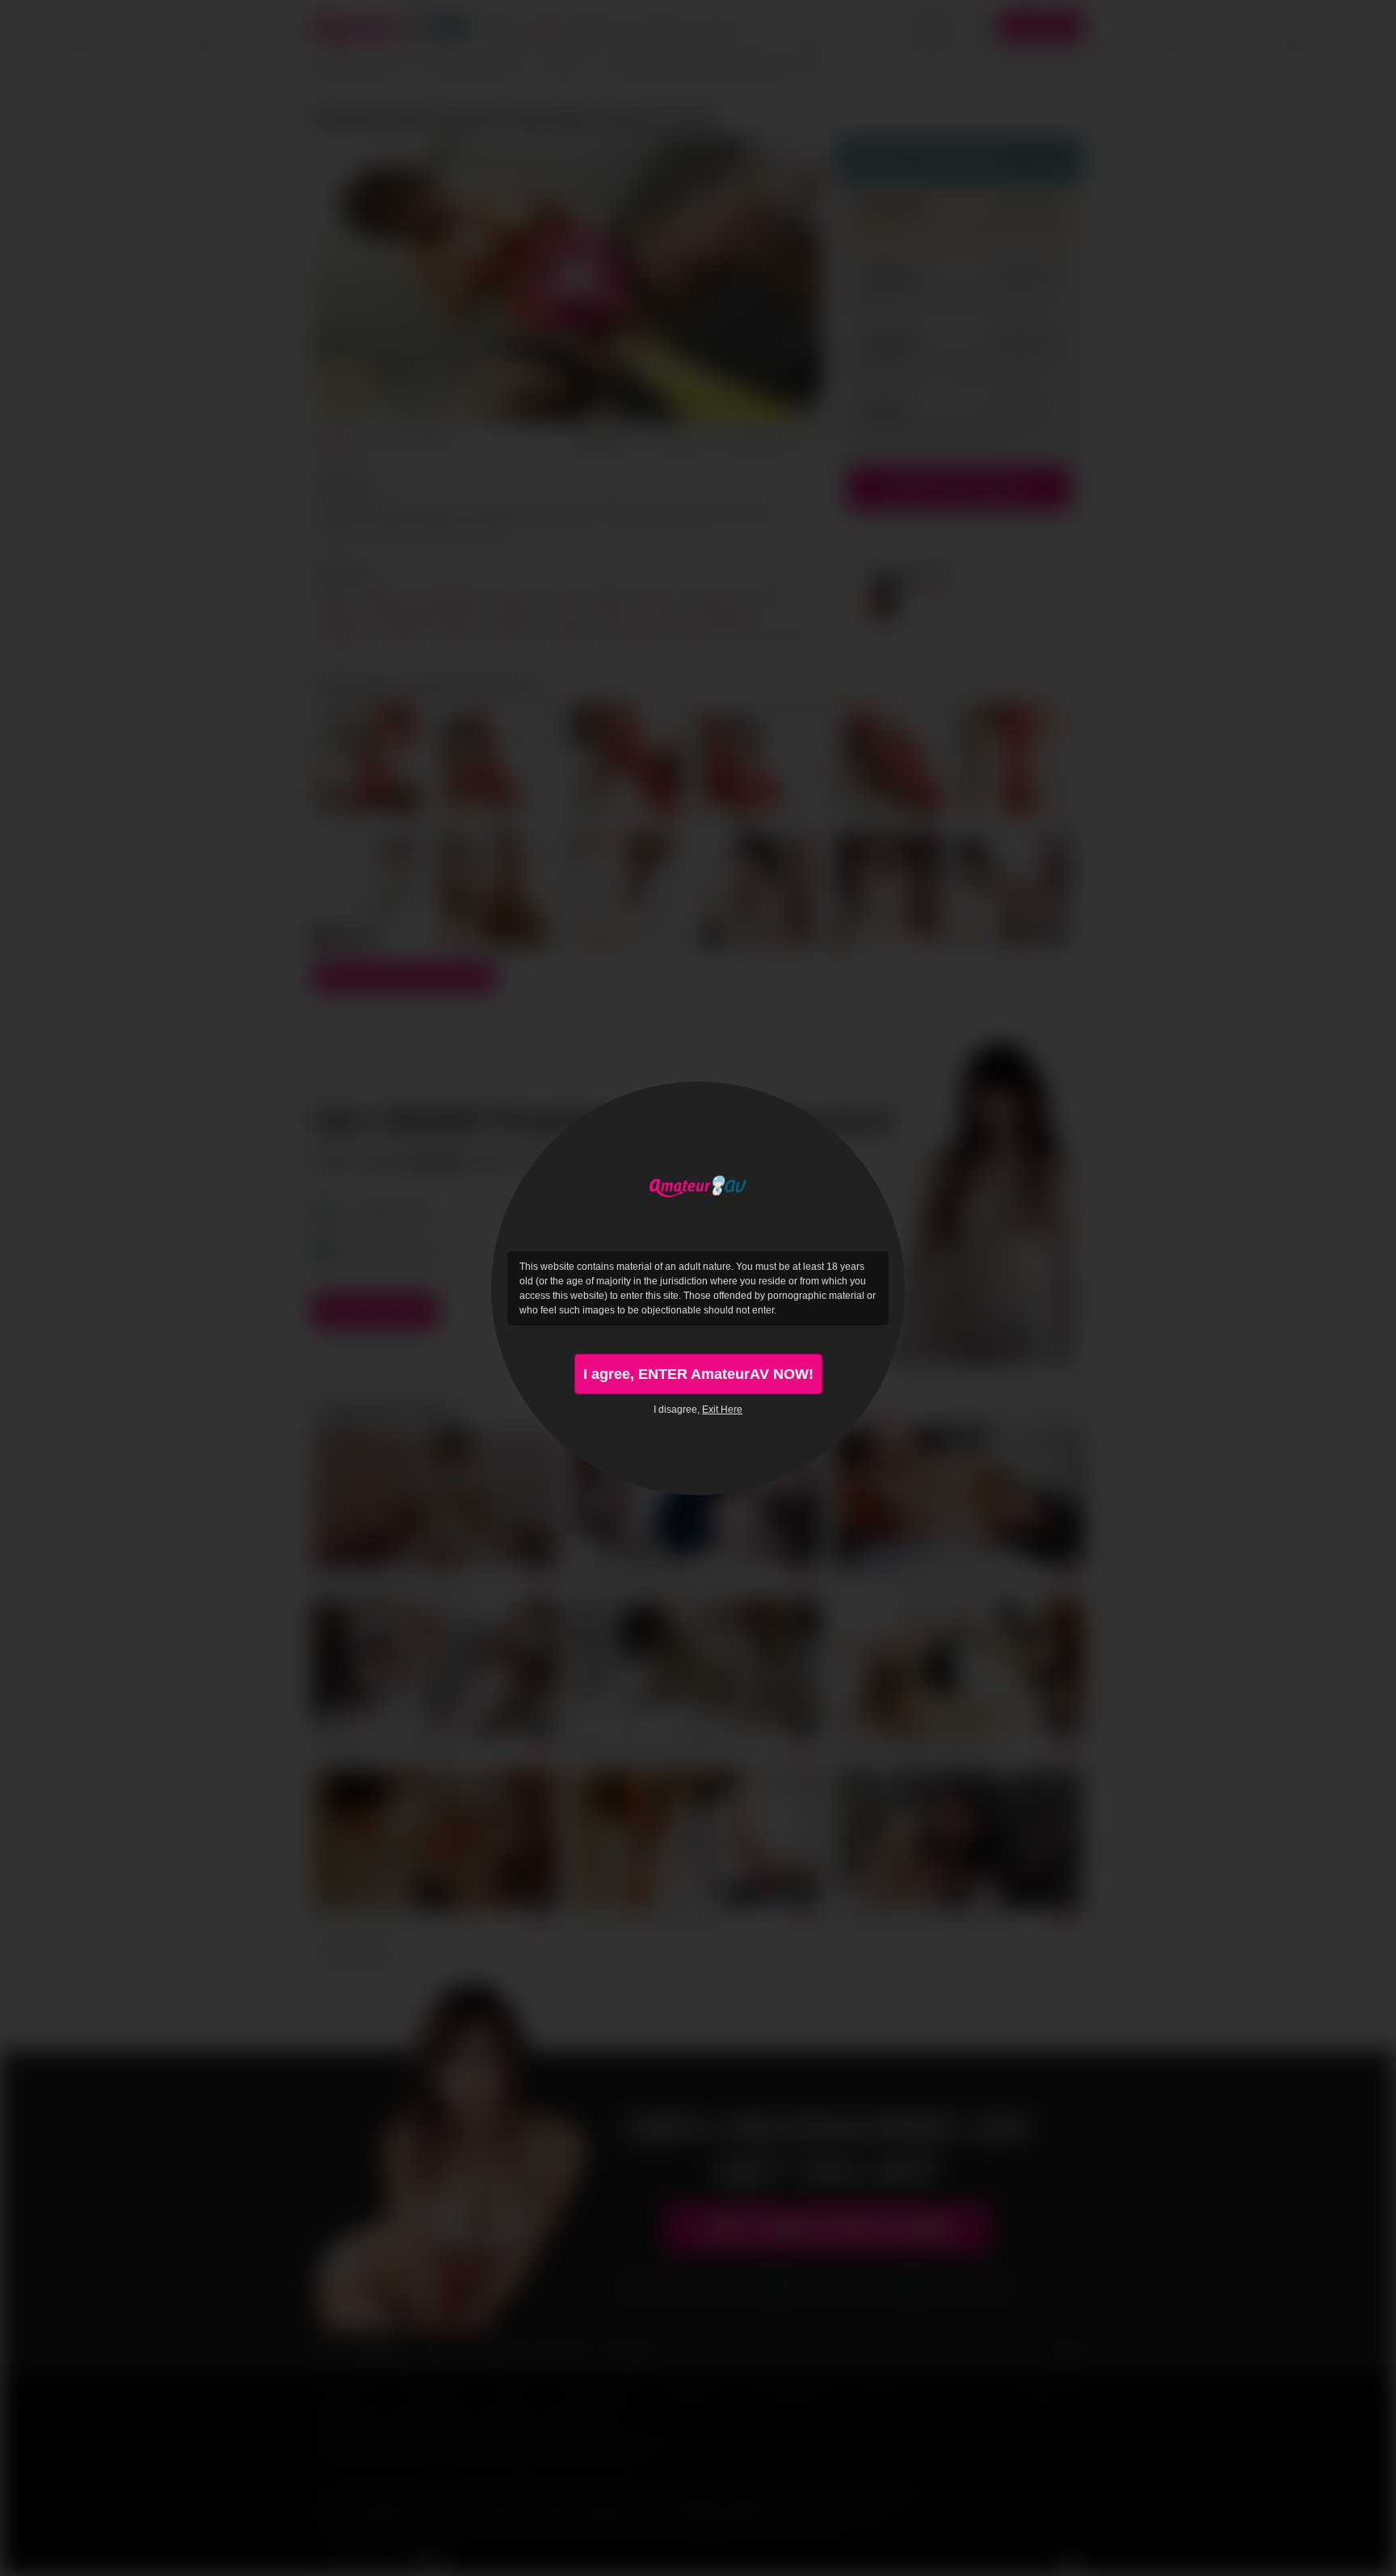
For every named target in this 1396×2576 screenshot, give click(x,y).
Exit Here (722, 1410)
